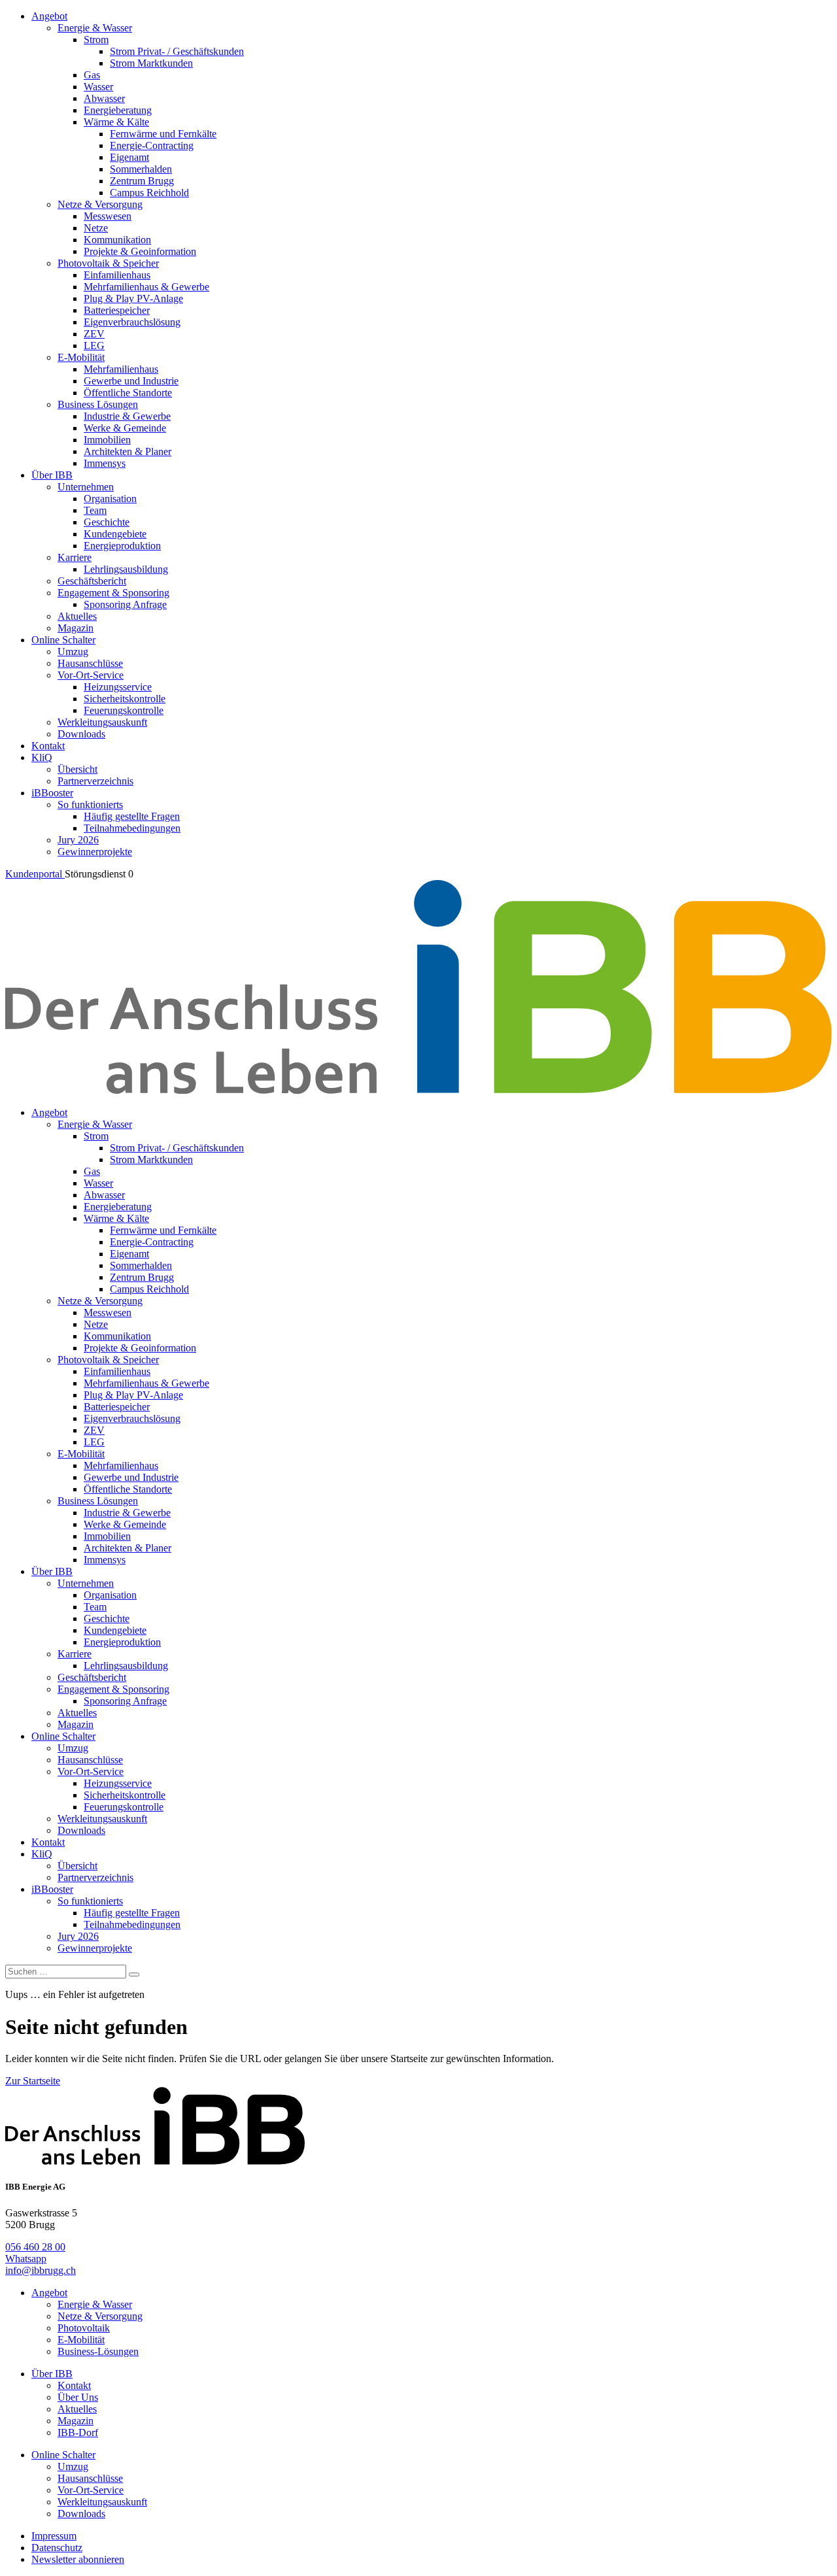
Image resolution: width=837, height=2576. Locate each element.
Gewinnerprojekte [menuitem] (95, 852)
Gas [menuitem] (92, 75)
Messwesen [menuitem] (108, 216)
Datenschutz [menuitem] (57, 2548)
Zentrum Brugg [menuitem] (142, 181)
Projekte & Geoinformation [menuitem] (140, 251)
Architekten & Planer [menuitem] (128, 451)
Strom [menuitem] (96, 40)
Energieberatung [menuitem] (118, 110)
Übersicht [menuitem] (77, 769)
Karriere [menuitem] (75, 557)
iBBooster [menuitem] (52, 793)
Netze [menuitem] (96, 228)
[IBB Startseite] (418, 1090)
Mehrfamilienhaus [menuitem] (121, 369)
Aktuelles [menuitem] (77, 616)
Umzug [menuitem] (73, 652)
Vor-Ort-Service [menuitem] (91, 675)
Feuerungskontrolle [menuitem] (124, 710)
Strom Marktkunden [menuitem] (151, 63)
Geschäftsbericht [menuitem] (92, 581)
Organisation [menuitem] (110, 499)
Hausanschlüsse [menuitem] (90, 663)
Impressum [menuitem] (54, 2536)
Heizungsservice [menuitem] (118, 687)
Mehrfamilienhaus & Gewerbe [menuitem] (146, 287)
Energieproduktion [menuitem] (122, 546)
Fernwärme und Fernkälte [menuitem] (163, 134)
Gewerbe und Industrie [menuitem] (131, 381)
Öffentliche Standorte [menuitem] (128, 393)
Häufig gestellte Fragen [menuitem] (132, 816)
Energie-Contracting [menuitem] (152, 145)
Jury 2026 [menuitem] (78, 840)
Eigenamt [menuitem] (129, 157)
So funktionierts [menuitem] (90, 805)
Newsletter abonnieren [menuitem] (78, 2559)
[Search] (134, 1974)
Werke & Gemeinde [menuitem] (125, 428)
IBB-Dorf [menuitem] (78, 2432)
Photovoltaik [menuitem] (84, 2328)
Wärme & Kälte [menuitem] (116, 122)
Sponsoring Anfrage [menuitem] (125, 604)
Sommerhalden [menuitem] (141, 169)
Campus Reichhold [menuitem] (149, 193)
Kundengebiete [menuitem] (115, 534)
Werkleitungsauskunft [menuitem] (102, 722)
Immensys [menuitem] (105, 463)
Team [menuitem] (95, 510)
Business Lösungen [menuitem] (98, 404)
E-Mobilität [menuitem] (81, 357)
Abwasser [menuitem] (104, 98)
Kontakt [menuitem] (48, 746)
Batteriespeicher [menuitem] (117, 310)
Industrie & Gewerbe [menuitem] (127, 416)
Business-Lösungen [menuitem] (98, 2351)
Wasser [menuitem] (98, 87)
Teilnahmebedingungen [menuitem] (132, 828)
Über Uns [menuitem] (78, 2397)
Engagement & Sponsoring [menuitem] (113, 593)
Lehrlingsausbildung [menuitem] (126, 569)
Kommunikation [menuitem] (117, 240)
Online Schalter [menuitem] (63, 640)
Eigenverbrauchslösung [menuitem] (132, 322)
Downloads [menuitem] (81, 734)
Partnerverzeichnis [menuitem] (95, 781)
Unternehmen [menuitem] (86, 487)
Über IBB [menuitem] (52, 475)
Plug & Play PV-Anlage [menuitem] (133, 298)
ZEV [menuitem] (94, 334)
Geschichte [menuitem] (107, 522)
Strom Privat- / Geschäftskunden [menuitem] (177, 51)
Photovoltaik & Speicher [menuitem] (108, 263)
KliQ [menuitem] (42, 757)
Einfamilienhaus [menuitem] (117, 275)
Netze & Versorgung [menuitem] (100, 204)
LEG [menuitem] (94, 346)
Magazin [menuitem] (76, 628)
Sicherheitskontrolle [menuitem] (125, 699)
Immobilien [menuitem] (107, 440)
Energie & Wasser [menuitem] (95, 28)
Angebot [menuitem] (49, 16)
